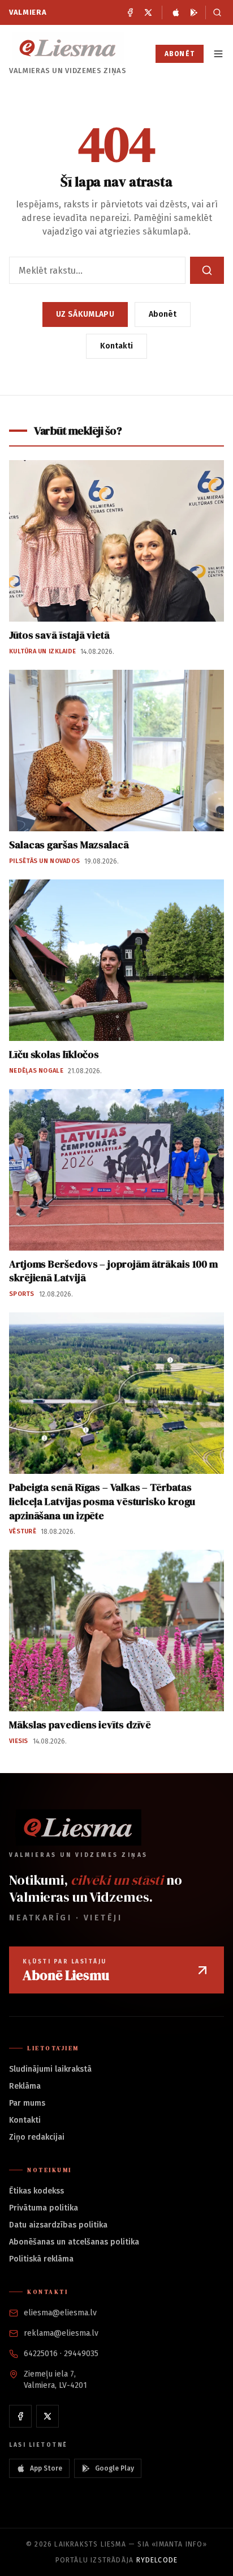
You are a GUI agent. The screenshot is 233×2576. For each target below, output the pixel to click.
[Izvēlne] (218, 54)
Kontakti (116, 346)
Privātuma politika (44, 2208)
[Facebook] (130, 12)
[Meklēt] (215, 12)
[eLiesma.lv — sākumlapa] (68, 48)
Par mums (27, 2103)
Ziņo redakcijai (37, 2137)
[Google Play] (194, 12)
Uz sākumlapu (85, 314)
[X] (148, 12)
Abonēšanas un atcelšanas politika (74, 2242)
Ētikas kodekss (36, 2191)
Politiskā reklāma (41, 2259)
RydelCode (157, 2560)
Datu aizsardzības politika (58, 2225)
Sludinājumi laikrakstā (50, 2069)
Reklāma (25, 2086)
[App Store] (176, 12)
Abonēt (180, 54)
